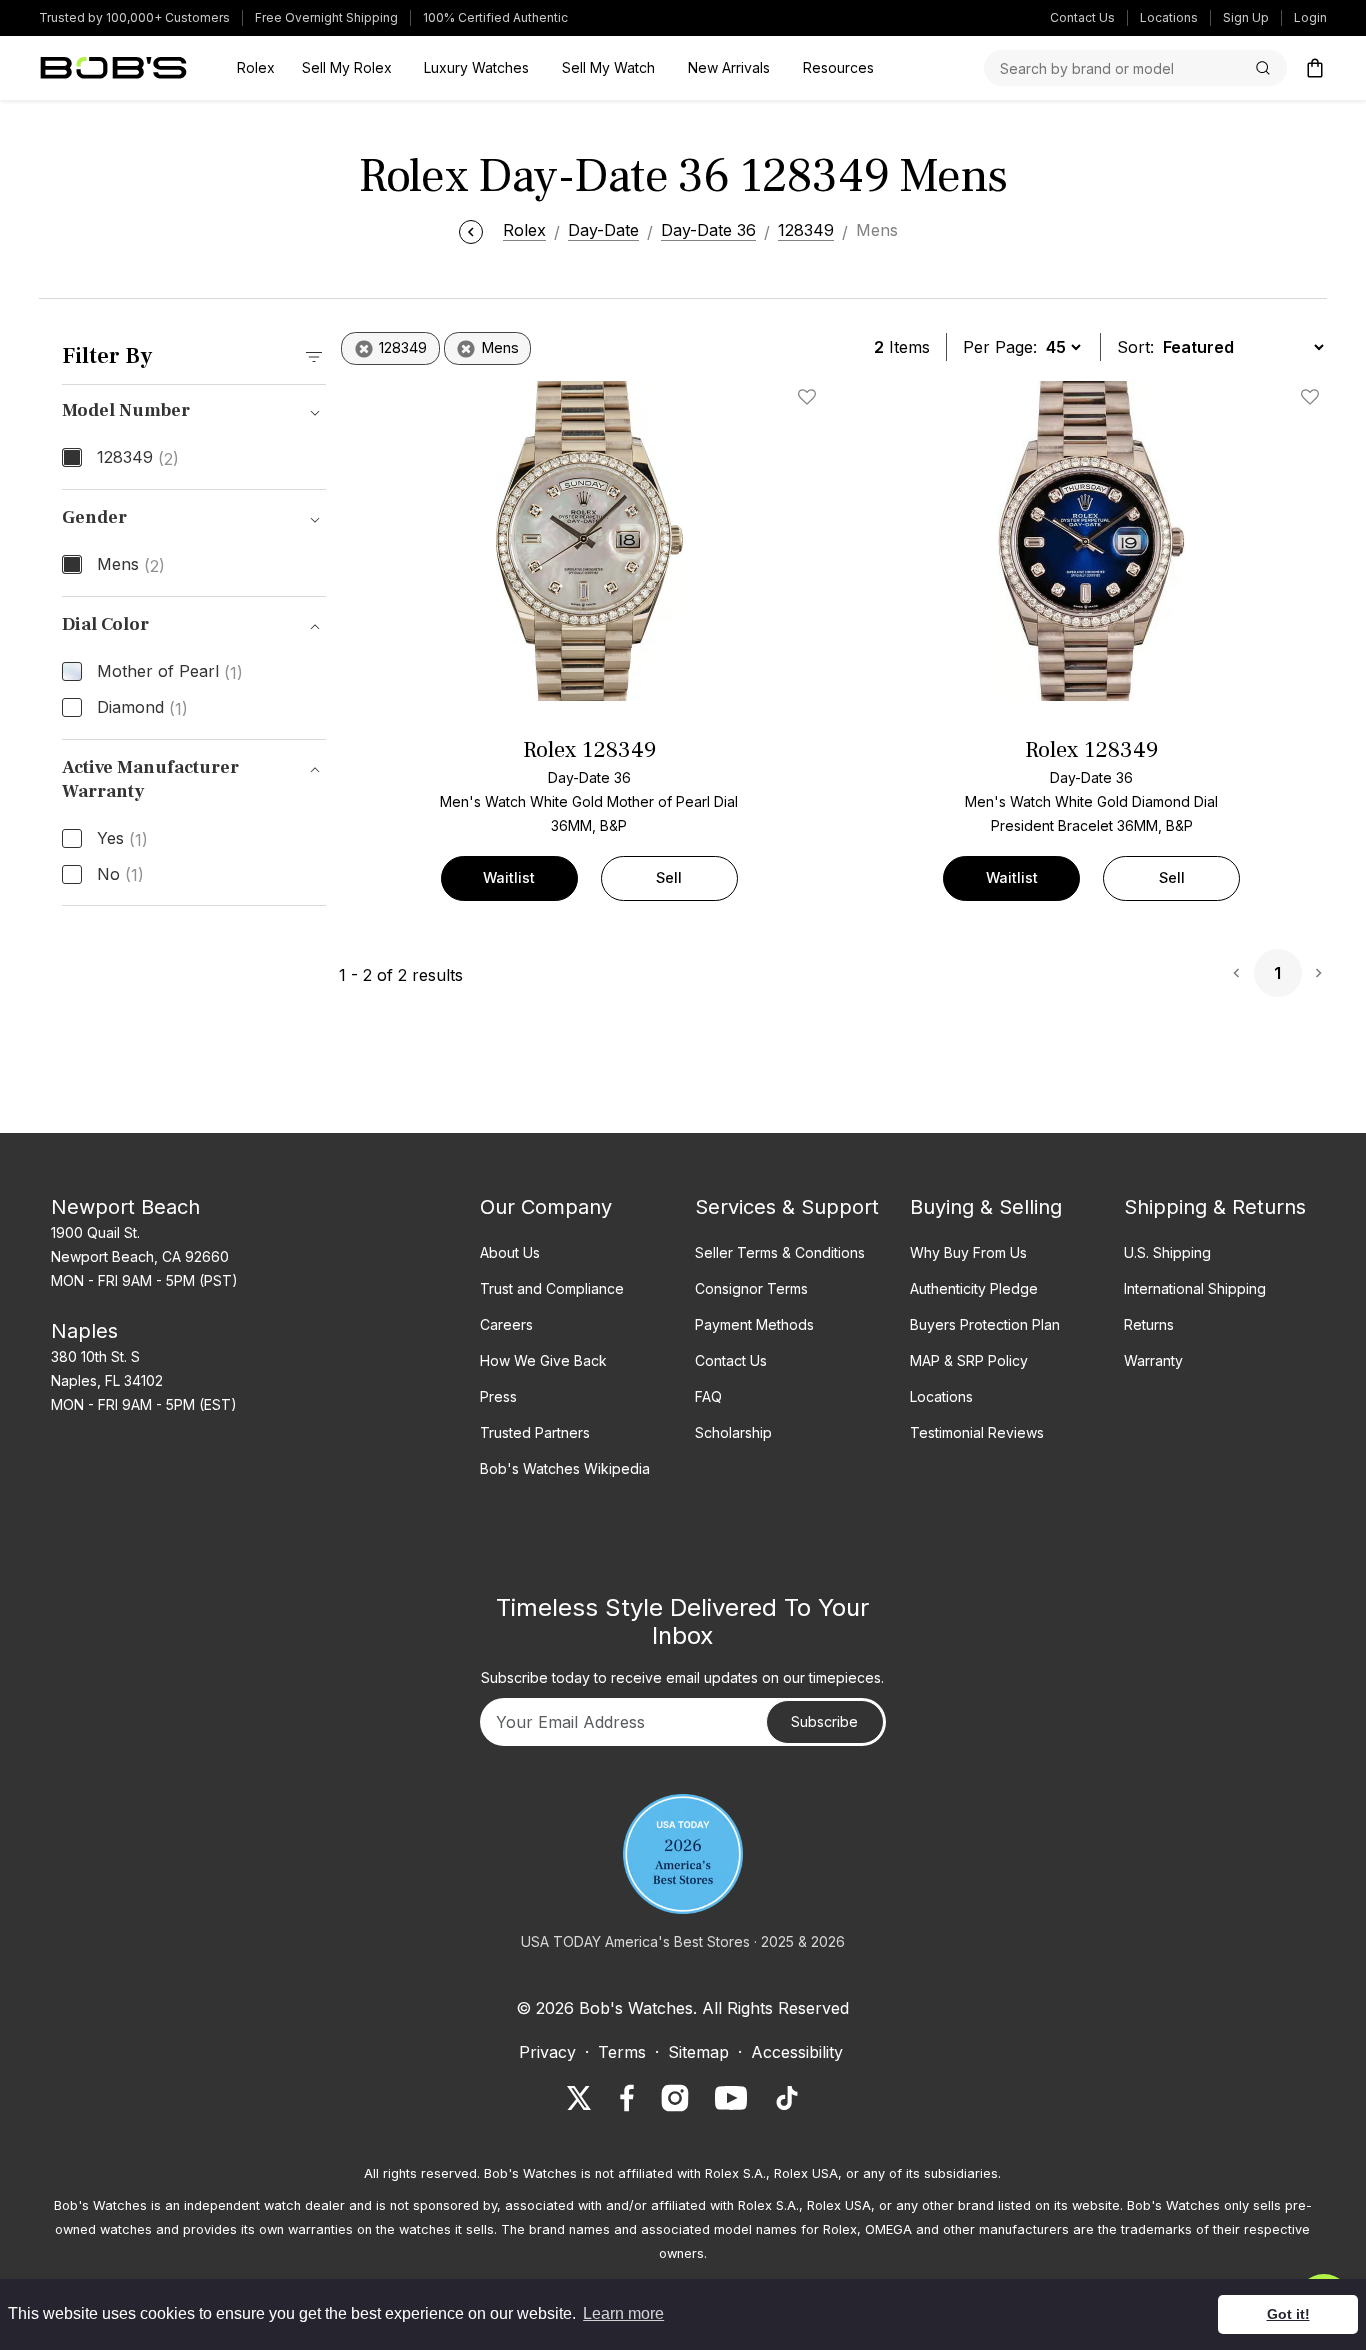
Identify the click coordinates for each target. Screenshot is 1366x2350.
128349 (138, 458)
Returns (1149, 1324)
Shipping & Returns (1215, 1207)
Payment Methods (754, 1324)
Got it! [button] (1288, 2314)
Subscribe (824, 1721)
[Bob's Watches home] (113, 68)
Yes (122, 839)
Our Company (546, 1207)
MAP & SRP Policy (969, 1360)
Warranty (1153, 1360)
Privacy (547, 2052)
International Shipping (1195, 1288)
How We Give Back (543, 1360)
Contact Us (1082, 17)
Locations (1169, 17)
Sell (669, 877)
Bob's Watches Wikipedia (565, 1468)
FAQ (708, 1396)
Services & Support (787, 1207)
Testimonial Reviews (977, 1432)
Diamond (142, 708)
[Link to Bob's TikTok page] (787, 2098)
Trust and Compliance (552, 1288)
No (120, 875)
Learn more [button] (623, 2313)
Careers (506, 1324)
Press (498, 1396)
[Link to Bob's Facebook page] (627, 2098)
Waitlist (509, 877)
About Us (510, 1252)
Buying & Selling (986, 1207)
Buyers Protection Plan (985, 1324)
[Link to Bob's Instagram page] (675, 2098)
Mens (131, 565)
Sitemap (698, 2052)
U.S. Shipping (1167, 1252)
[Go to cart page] (1315, 68)
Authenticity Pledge (974, 1288)
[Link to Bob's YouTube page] (731, 2098)
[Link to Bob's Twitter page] (579, 2098)
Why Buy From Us (968, 1252)
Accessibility (797, 2052)
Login (1310, 17)
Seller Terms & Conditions (780, 1252)
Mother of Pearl (170, 672)
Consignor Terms (751, 1288)
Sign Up (1246, 17)
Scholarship (733, 1432)
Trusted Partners (535, 1432)
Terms (622, 2052)
